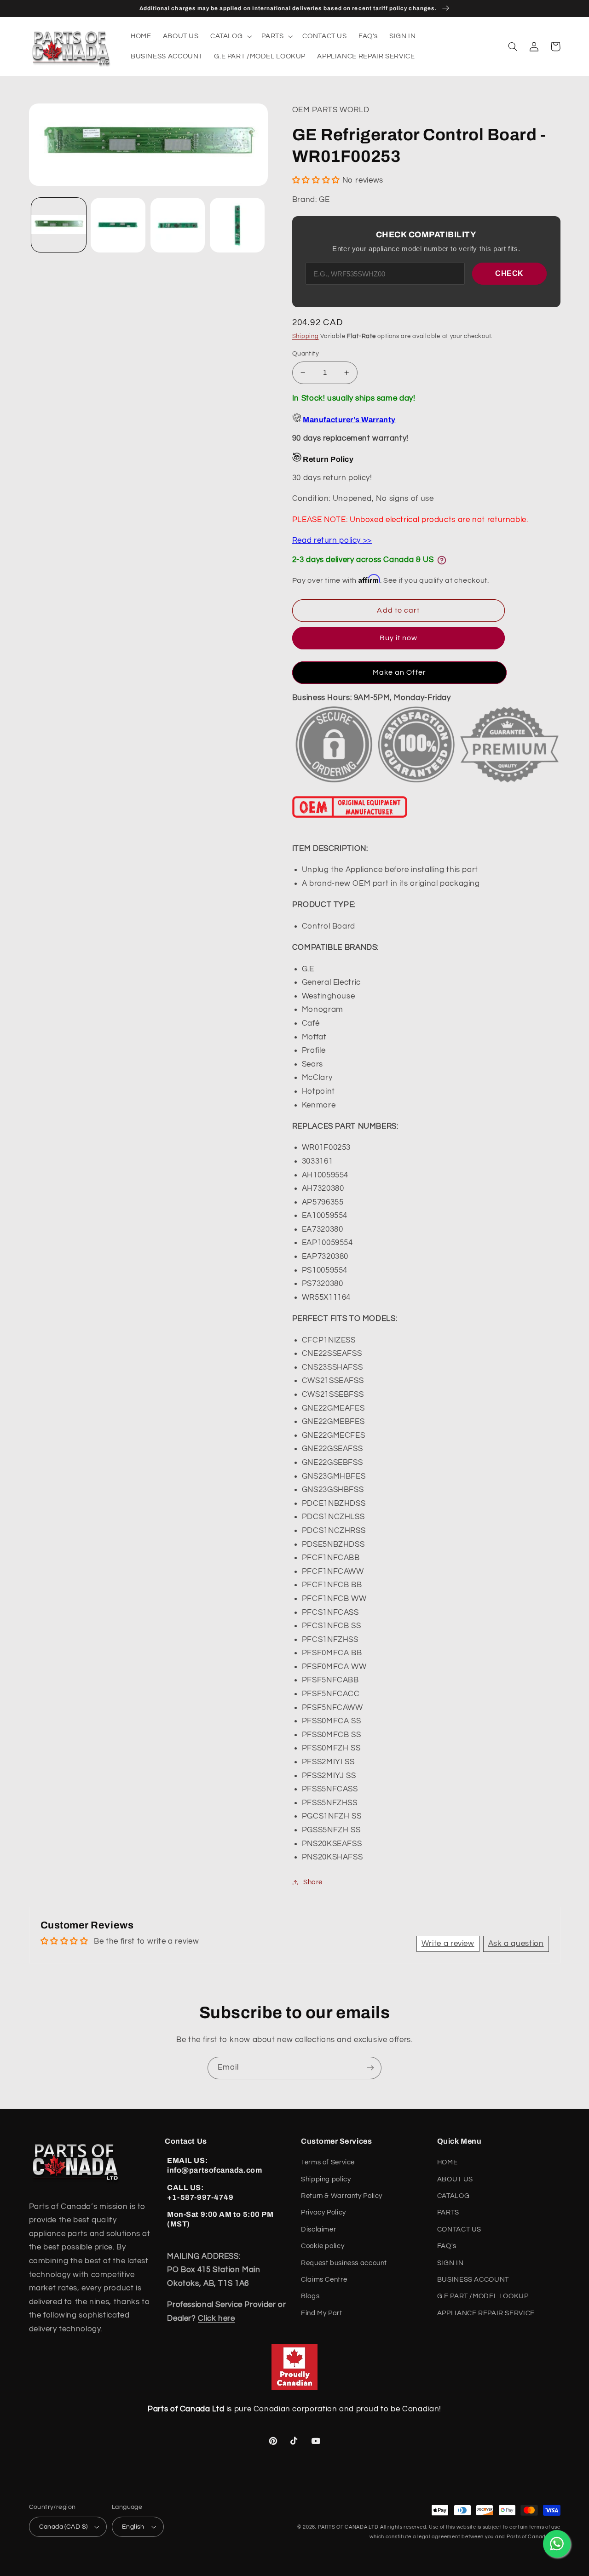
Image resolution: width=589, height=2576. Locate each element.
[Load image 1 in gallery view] (59, 225)
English (133, 2527)
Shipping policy (326, 2179)
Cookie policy (323, 2246)
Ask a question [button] (516, 1944)
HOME (448, 2162)
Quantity (306, 354)
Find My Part (322, 2313)
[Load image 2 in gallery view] (118, 225)
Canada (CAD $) (64, 2527)
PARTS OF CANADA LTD (348, 2527)
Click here (216, 2318)
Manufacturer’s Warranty (349, 420)
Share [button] (313, 1882)
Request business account (344, 2263)
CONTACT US (459, 2229)
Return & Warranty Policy (342, 2196)
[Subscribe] (370, 2068)
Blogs (310, 2296)
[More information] (442, 560)
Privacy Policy (323, 2212)
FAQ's (447, 2246)
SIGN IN (450, 2263)
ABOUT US (455, 2179)
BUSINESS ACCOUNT (473, 2280)
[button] (230, 36)
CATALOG (453, 2196)
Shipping (306, 336)
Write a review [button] (448, 1944)
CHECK (509, 273)
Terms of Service (328, 2162)
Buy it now (399, 638)
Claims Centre (324, 2280)
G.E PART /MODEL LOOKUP (483, 2296)
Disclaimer (318, 2229)
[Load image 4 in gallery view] (237, 225)
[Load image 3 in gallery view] (178, 225)
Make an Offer (399, 672)
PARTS (448, 2212)
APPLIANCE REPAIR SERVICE (486, 2313)
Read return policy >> (332, 540)
